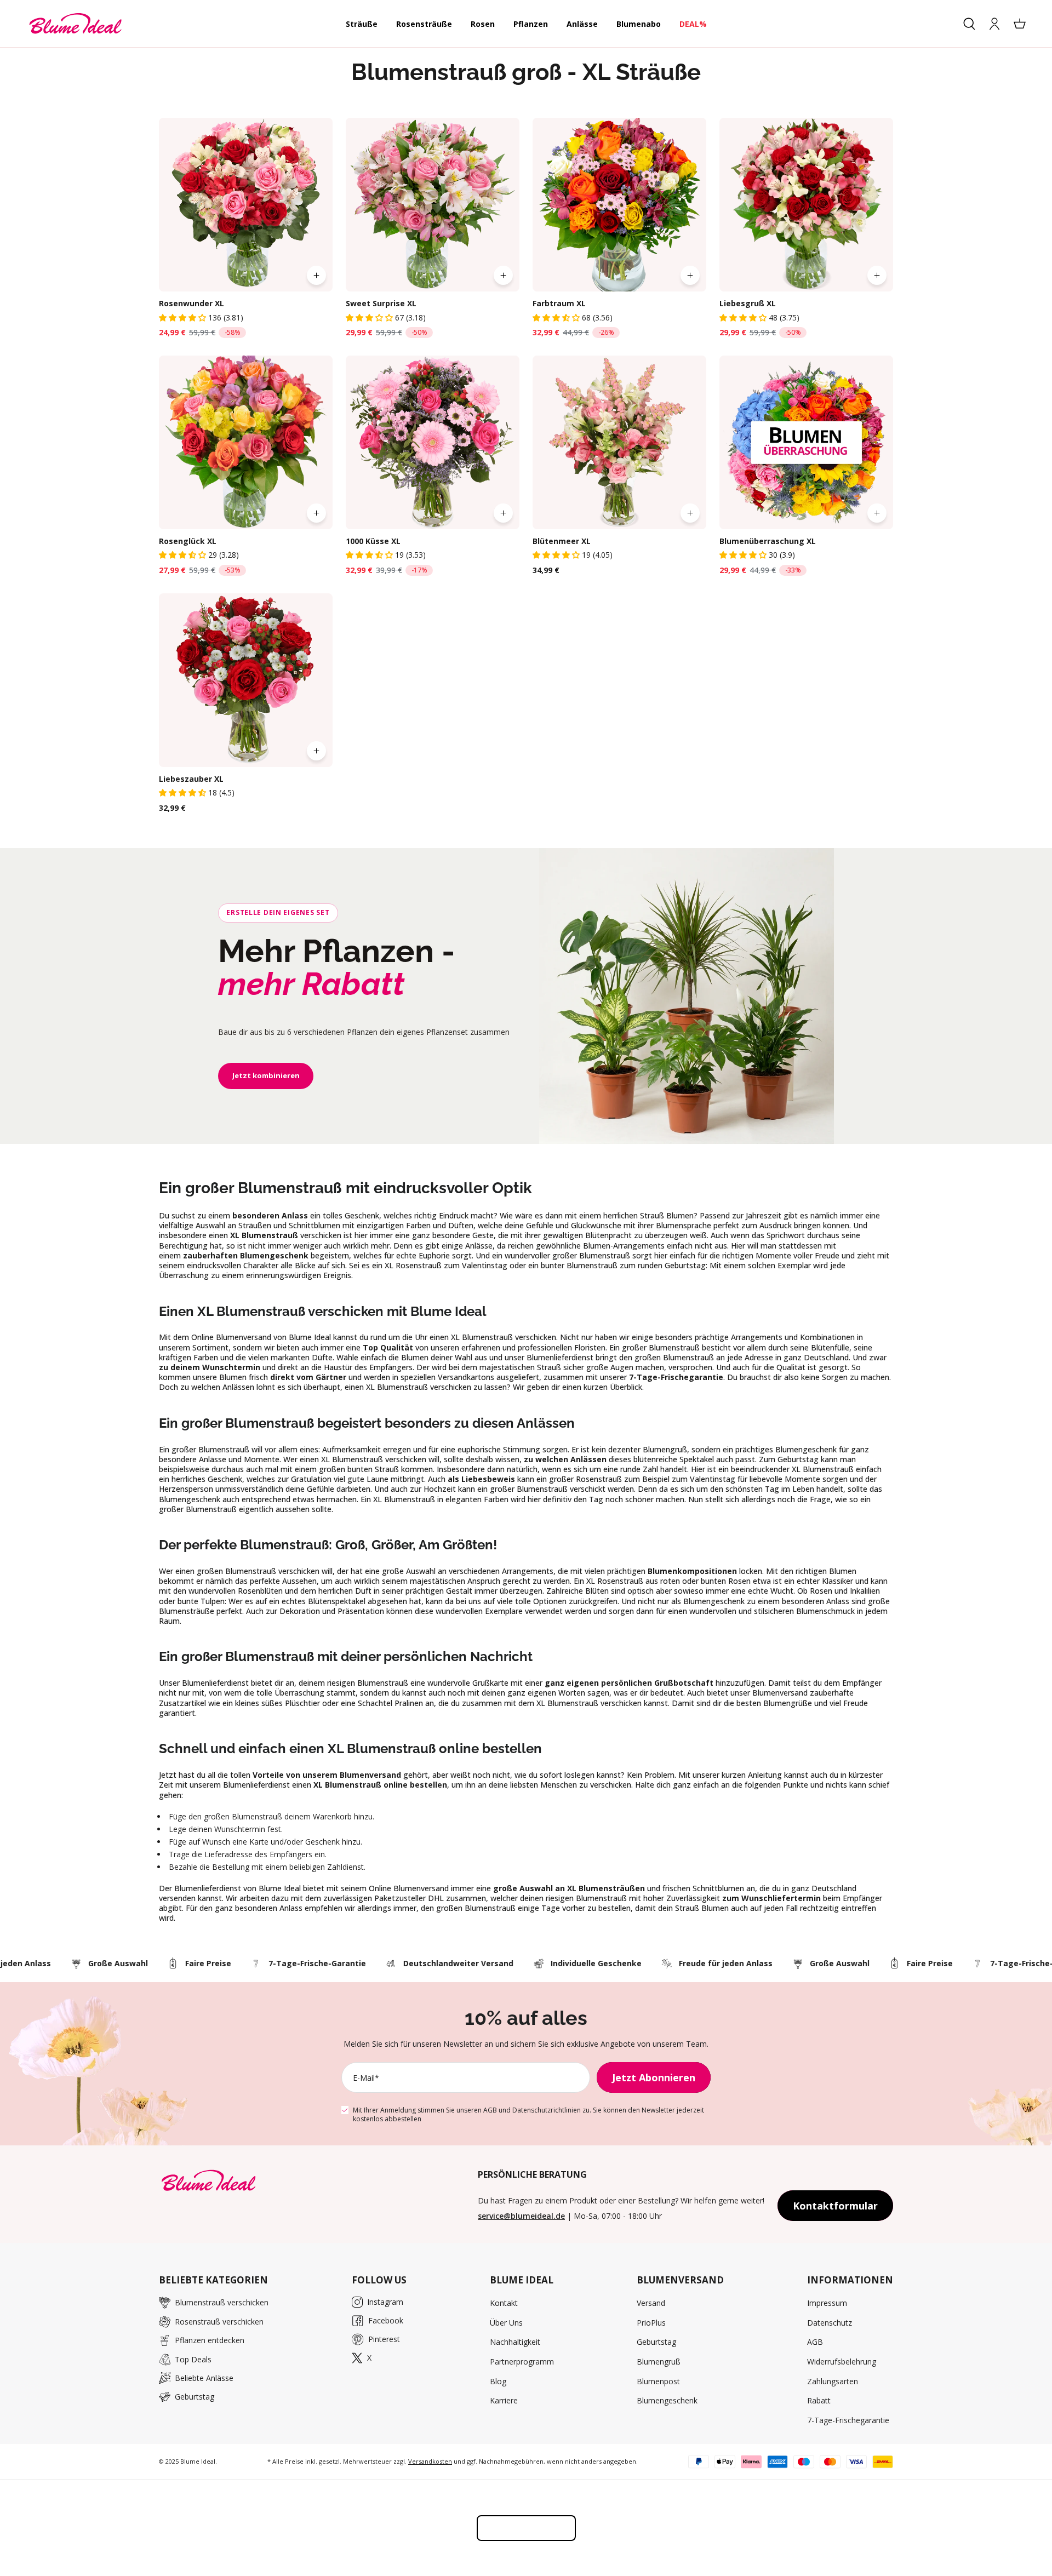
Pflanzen (531, 24)
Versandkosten (430, 2461)
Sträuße (362, 24)
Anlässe (582, 24)
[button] (184, 317)
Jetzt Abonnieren (654, 2077)
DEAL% (693, 24)
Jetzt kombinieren (266, 1075)
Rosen (483, 24)
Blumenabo (639, 24)
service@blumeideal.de (521, 2216)
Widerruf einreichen (526, 2528)
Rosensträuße (424, 24)
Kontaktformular (835, 2206)
